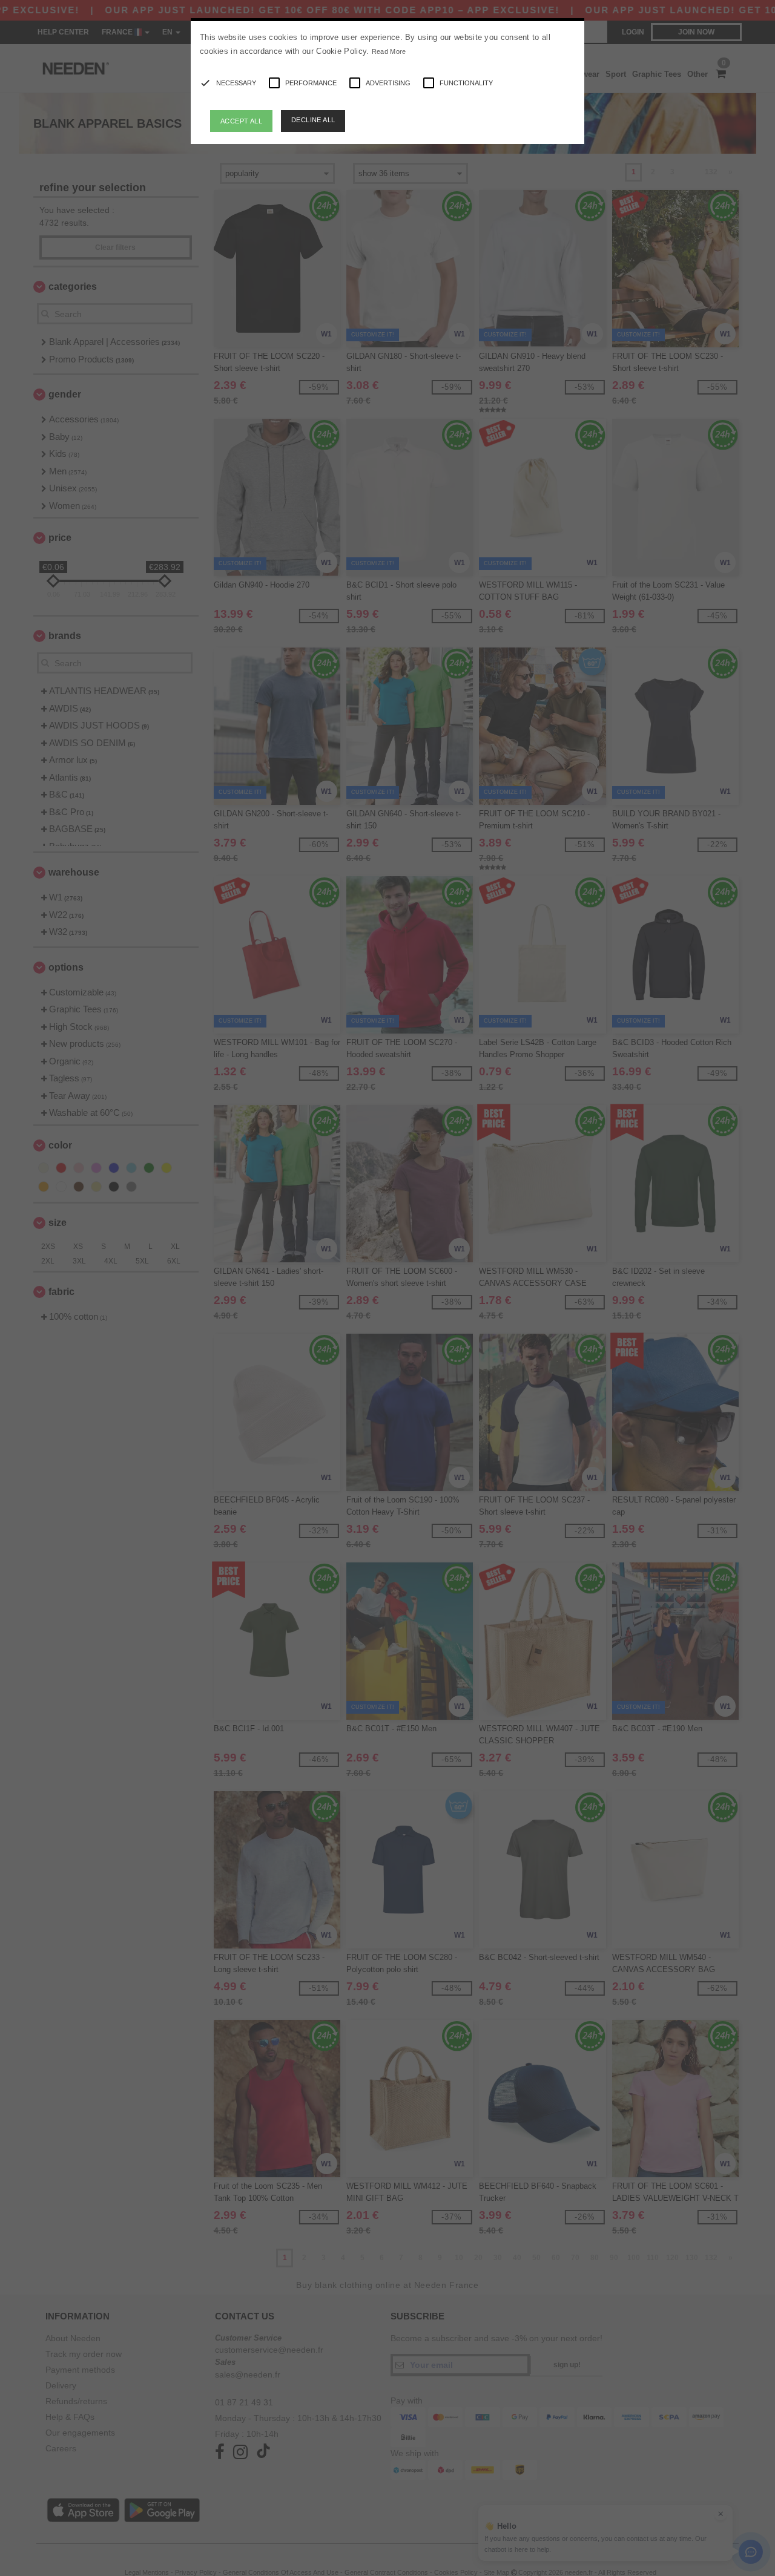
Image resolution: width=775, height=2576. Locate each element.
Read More (389, 51)
